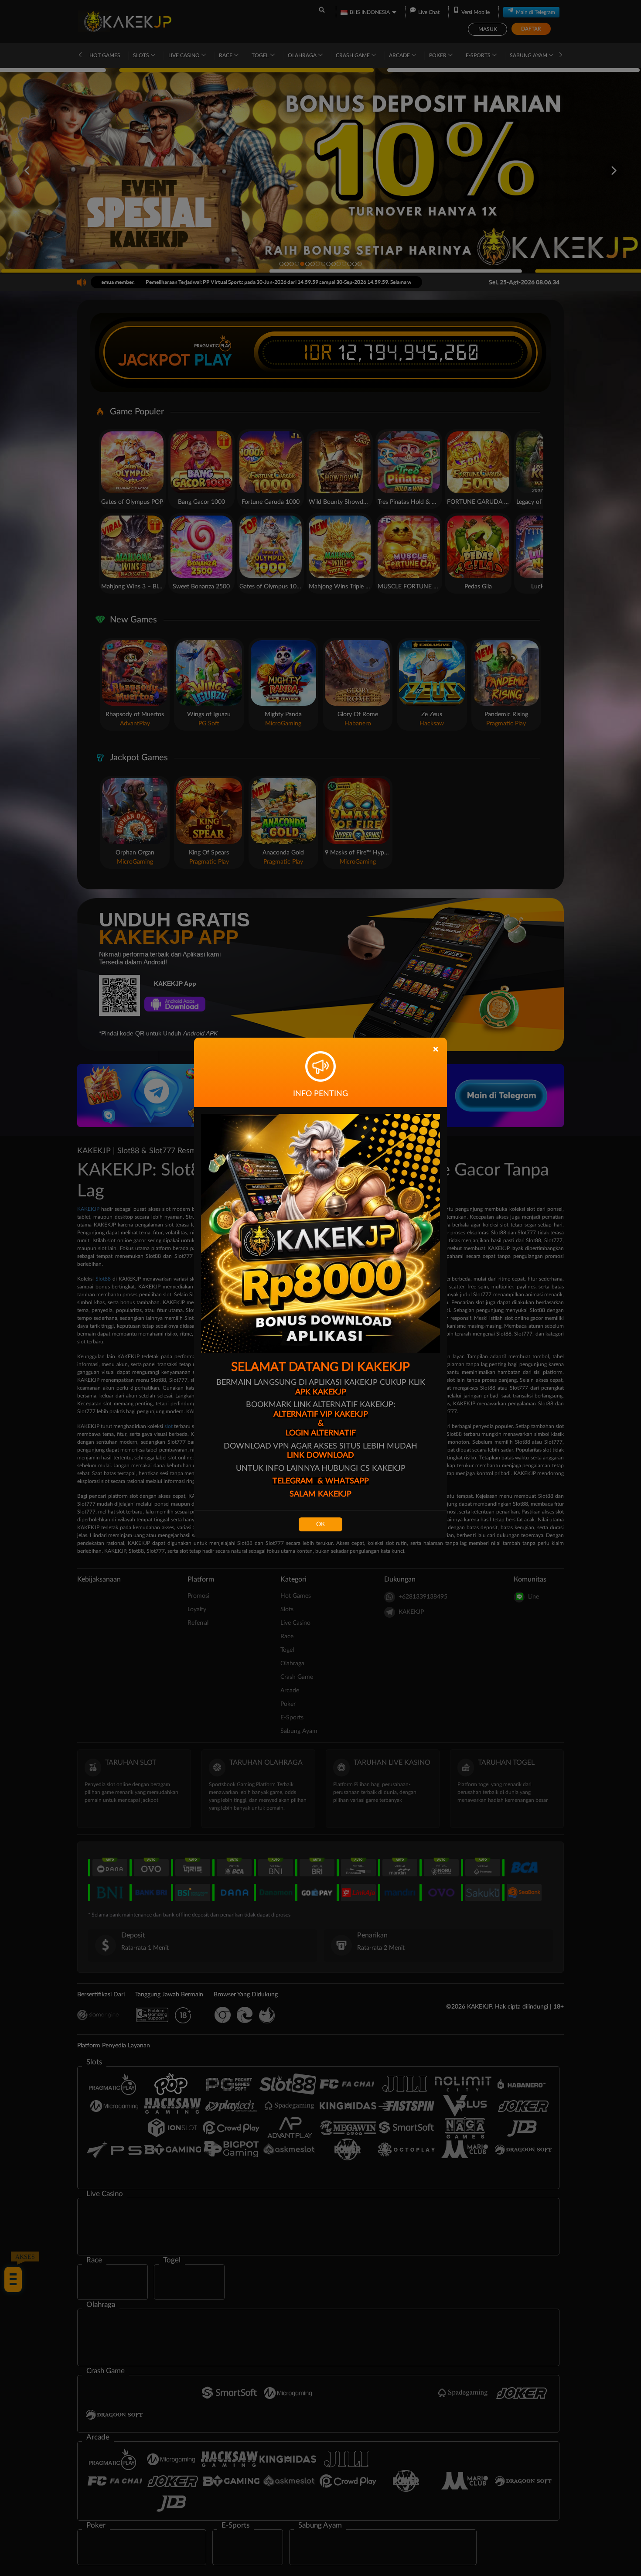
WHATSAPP (347, 1481)
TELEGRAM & (299, 1481)
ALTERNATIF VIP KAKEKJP (321, 1414)
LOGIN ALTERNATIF (321, 1433)
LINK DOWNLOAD (320, 1455)
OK (320, 1524)
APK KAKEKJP (321, 1392)
